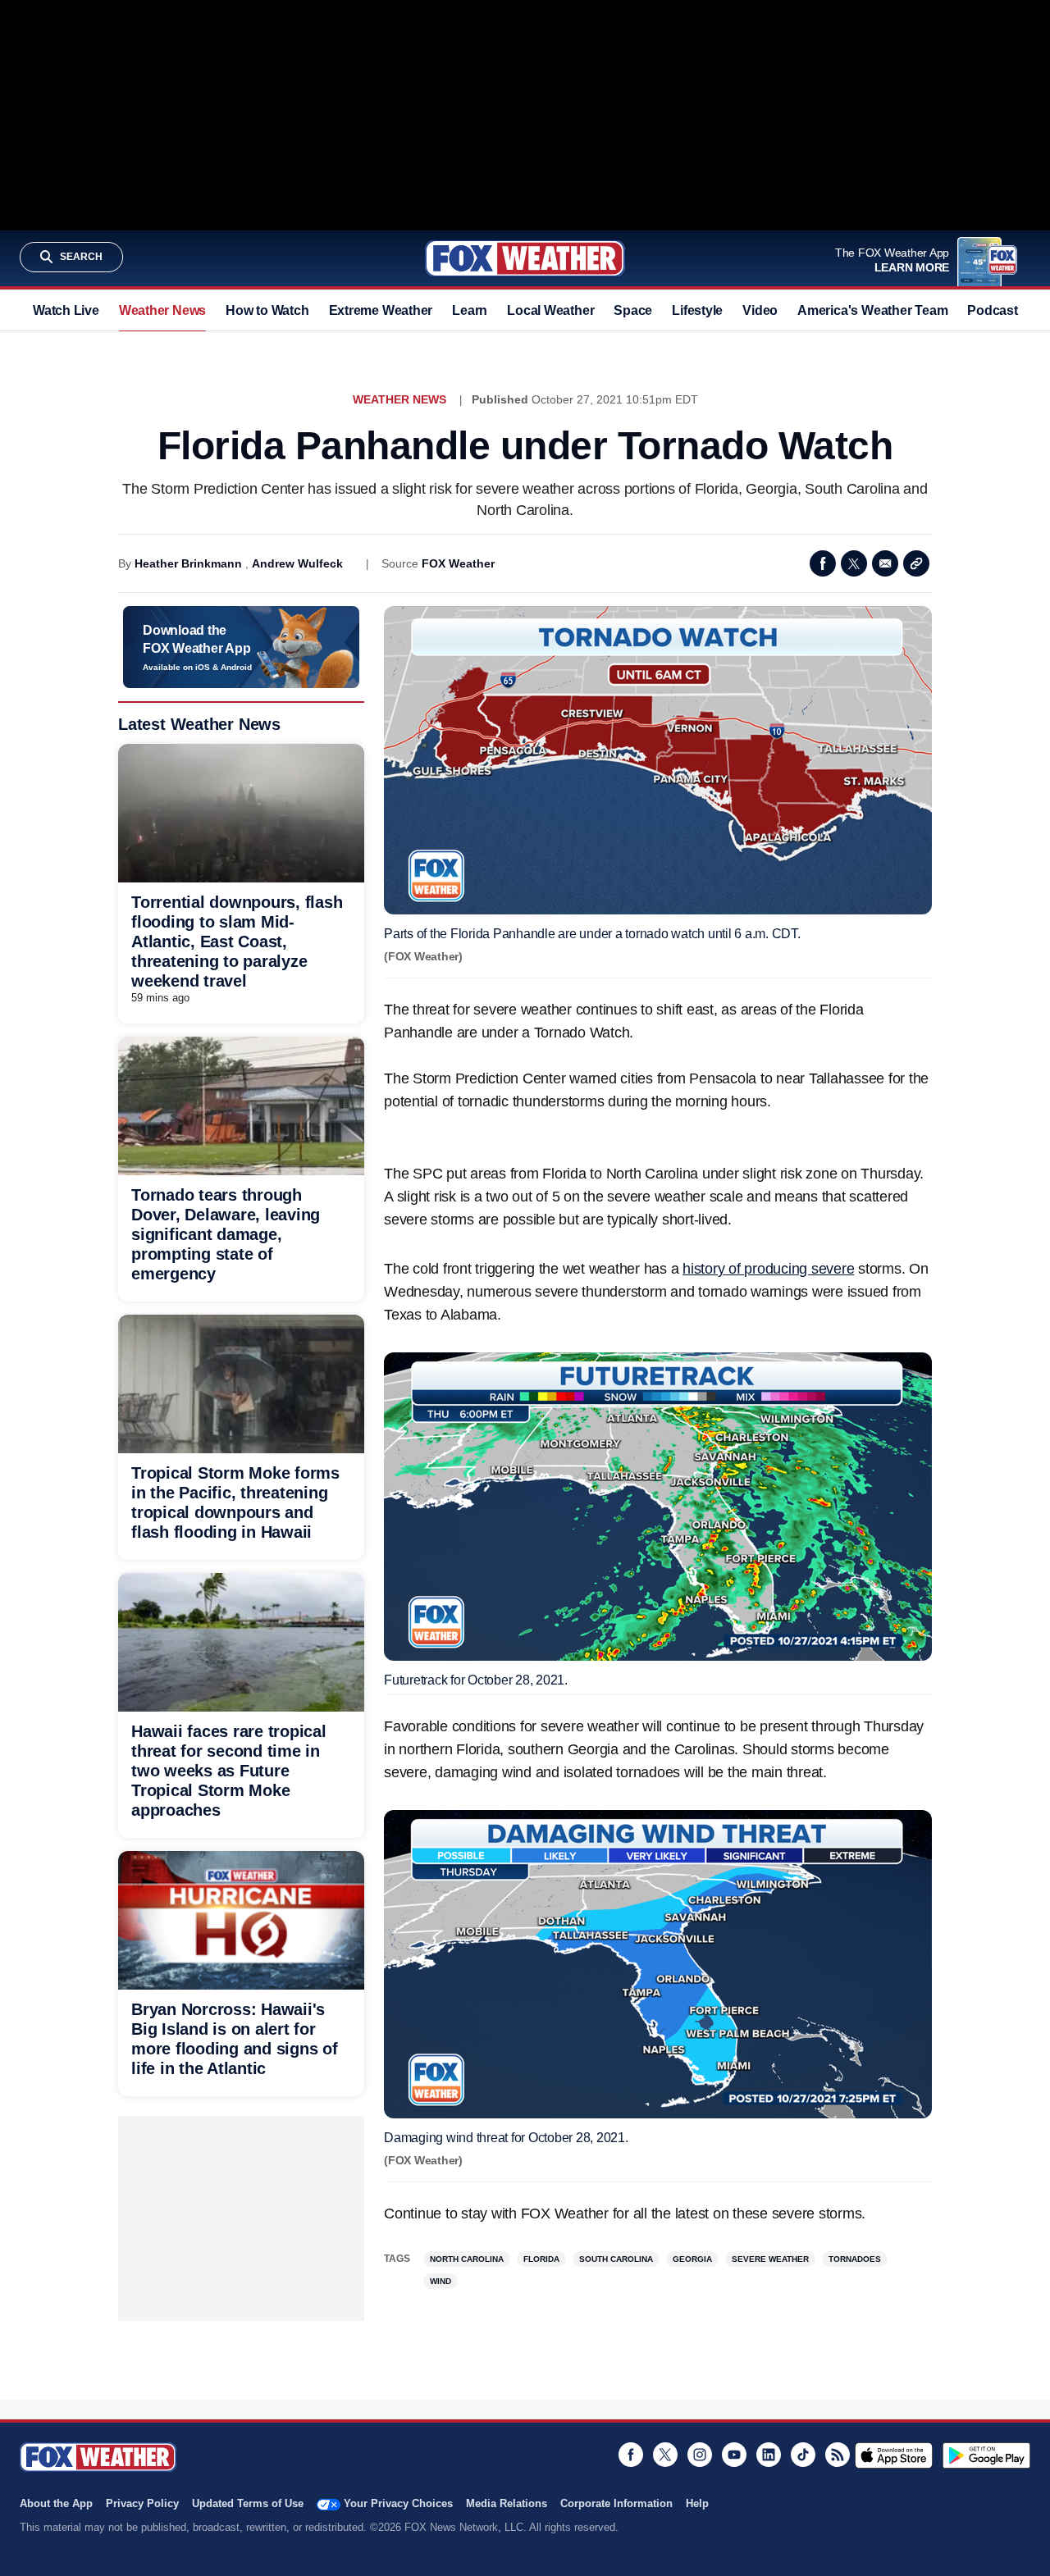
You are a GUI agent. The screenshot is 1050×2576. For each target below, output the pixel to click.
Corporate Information (616, 2503)
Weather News (162, 310)
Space (633, 310)
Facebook (823, 563)
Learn (470, 310)
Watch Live (66, 310)
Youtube (734, 2455)
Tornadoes (855, 2259)
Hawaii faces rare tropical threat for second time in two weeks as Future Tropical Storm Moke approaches (229, 1771)
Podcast (992, 310)
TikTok (803, 2455)
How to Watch (267, 310)
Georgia (692, 2259)
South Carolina (616, 2259)
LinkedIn (769, 2455)
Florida (541, 2259)
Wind (441, 2281)
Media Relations (507, 2503)
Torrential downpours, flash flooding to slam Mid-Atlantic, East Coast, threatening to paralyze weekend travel (237, 941)
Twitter (854, 563)
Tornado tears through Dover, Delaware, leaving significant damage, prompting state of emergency (226, 1234)
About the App (56, 2503)
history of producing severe (768, 1269)
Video (760, 310)
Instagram (700, 2455)
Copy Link (916, 563)
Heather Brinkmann (188, 563)
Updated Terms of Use (248, 2503)
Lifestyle (697, 310)
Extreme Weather (381, 310)
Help (697, 2503)
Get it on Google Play (986, 2455)
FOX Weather (458, 563)
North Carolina (467, 2259)
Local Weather (550, 310)
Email (885, 563)
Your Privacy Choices (398, 2503)
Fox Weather (525, 258)
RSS (838, 2455)
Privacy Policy (142, 2503)
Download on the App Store (894, 2455)
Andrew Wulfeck (297, 563)
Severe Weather (770, 2259)
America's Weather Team (872, 310)
